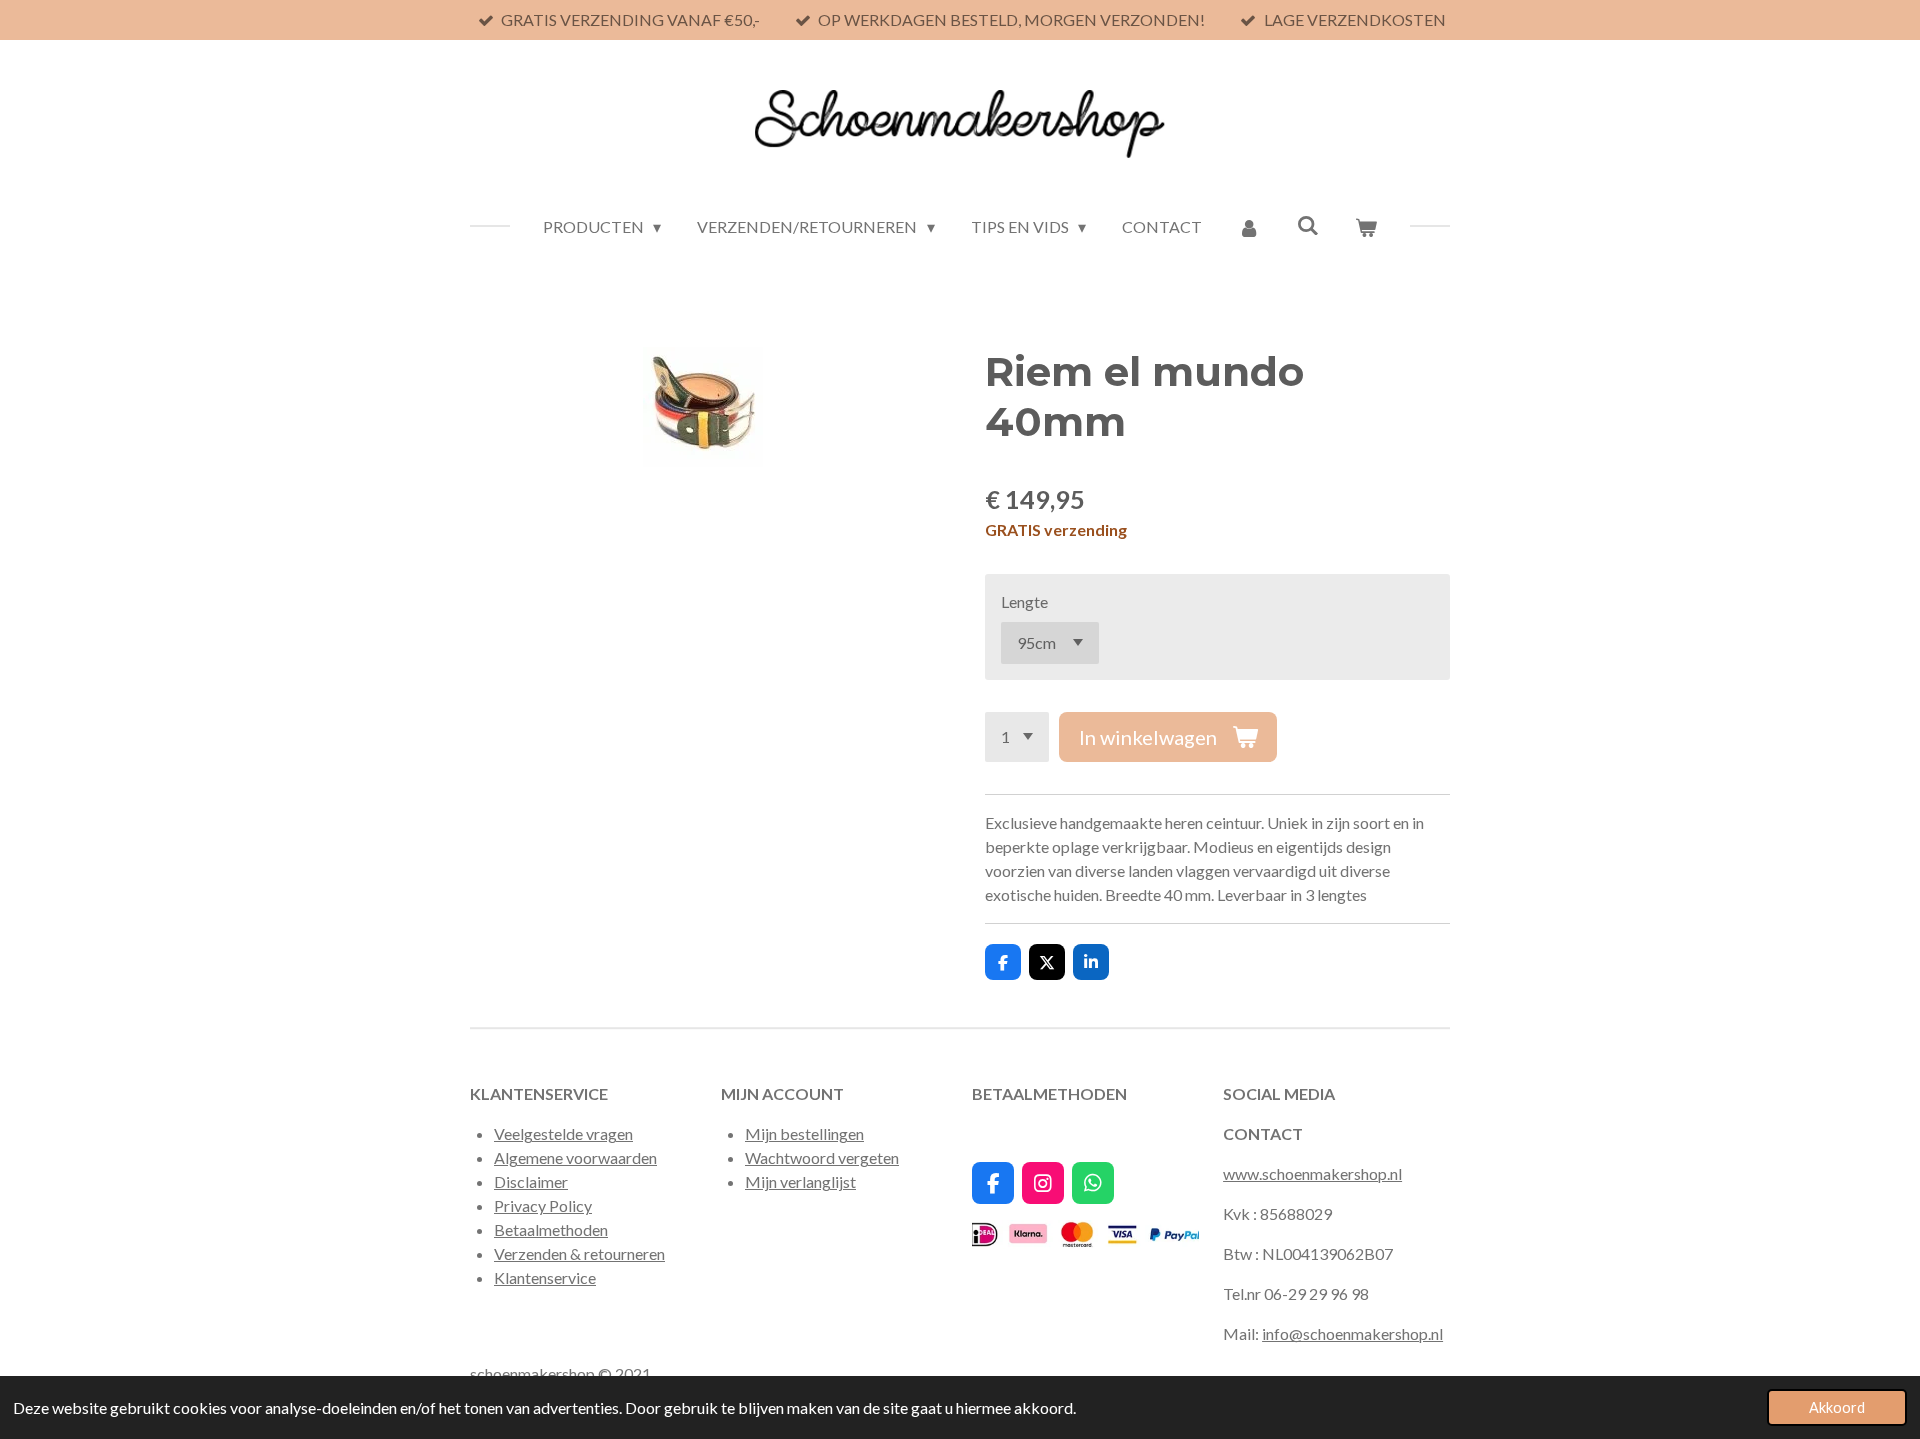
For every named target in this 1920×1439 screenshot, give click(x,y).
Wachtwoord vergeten (822, 1157)
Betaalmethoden (551, 1229)
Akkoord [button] (1837, 1407)
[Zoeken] (1307, 224)
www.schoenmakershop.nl (1312, 1173)
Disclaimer (531, 1181)
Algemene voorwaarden (575, 1157)
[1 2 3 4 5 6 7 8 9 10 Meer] (1017, 737)
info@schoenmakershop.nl (1352, 1333)
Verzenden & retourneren (579, 1253)
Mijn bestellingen (804, 1133)
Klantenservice (545, 1277)
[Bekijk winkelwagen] (1366, 227)
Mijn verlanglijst (800, 1181)
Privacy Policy (543, 1205)
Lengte (1024, 601)
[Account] (1249, 227)
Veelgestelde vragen (563, 1133)
